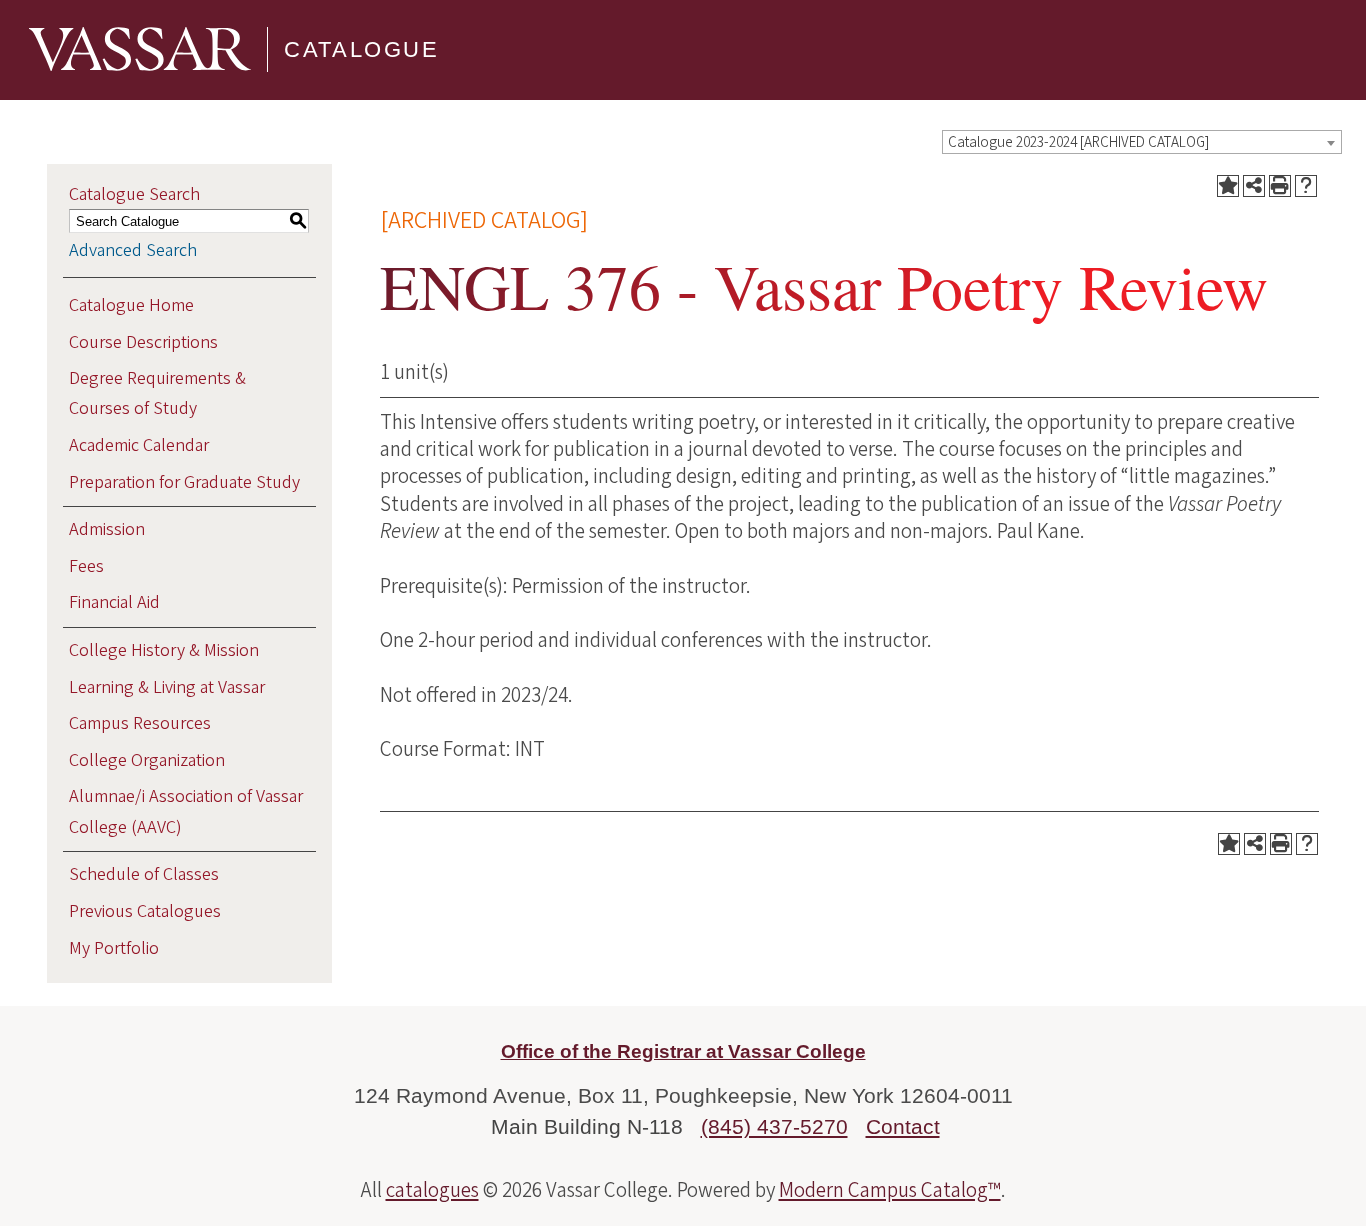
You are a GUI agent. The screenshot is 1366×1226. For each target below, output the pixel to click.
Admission (107, 529)
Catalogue (361, 49)
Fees (86, 566)
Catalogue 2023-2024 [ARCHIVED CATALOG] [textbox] (1078, 142)
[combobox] (1142, 142)
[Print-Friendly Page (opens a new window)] (1280, 186)
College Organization (147, 760)
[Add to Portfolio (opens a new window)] (1228, 186)
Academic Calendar (139, 445)
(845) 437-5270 (774, 1126)
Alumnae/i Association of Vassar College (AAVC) (186, 811)
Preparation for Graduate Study (184, 482)
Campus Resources (140, 723)
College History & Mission (164, 650)
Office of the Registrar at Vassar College (683, 1051)
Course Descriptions (143, 342)
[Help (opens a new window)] (1306, 186)
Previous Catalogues (145, 911)
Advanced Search (133, 250)
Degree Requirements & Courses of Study (157, 393)
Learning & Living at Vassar (167, 687)
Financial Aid (114, 602)
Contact (903, 1126)
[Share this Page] (1254, 186)
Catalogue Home (131, 305)
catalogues (432, 1190)
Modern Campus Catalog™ (890, 1190)
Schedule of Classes (144, 874)
